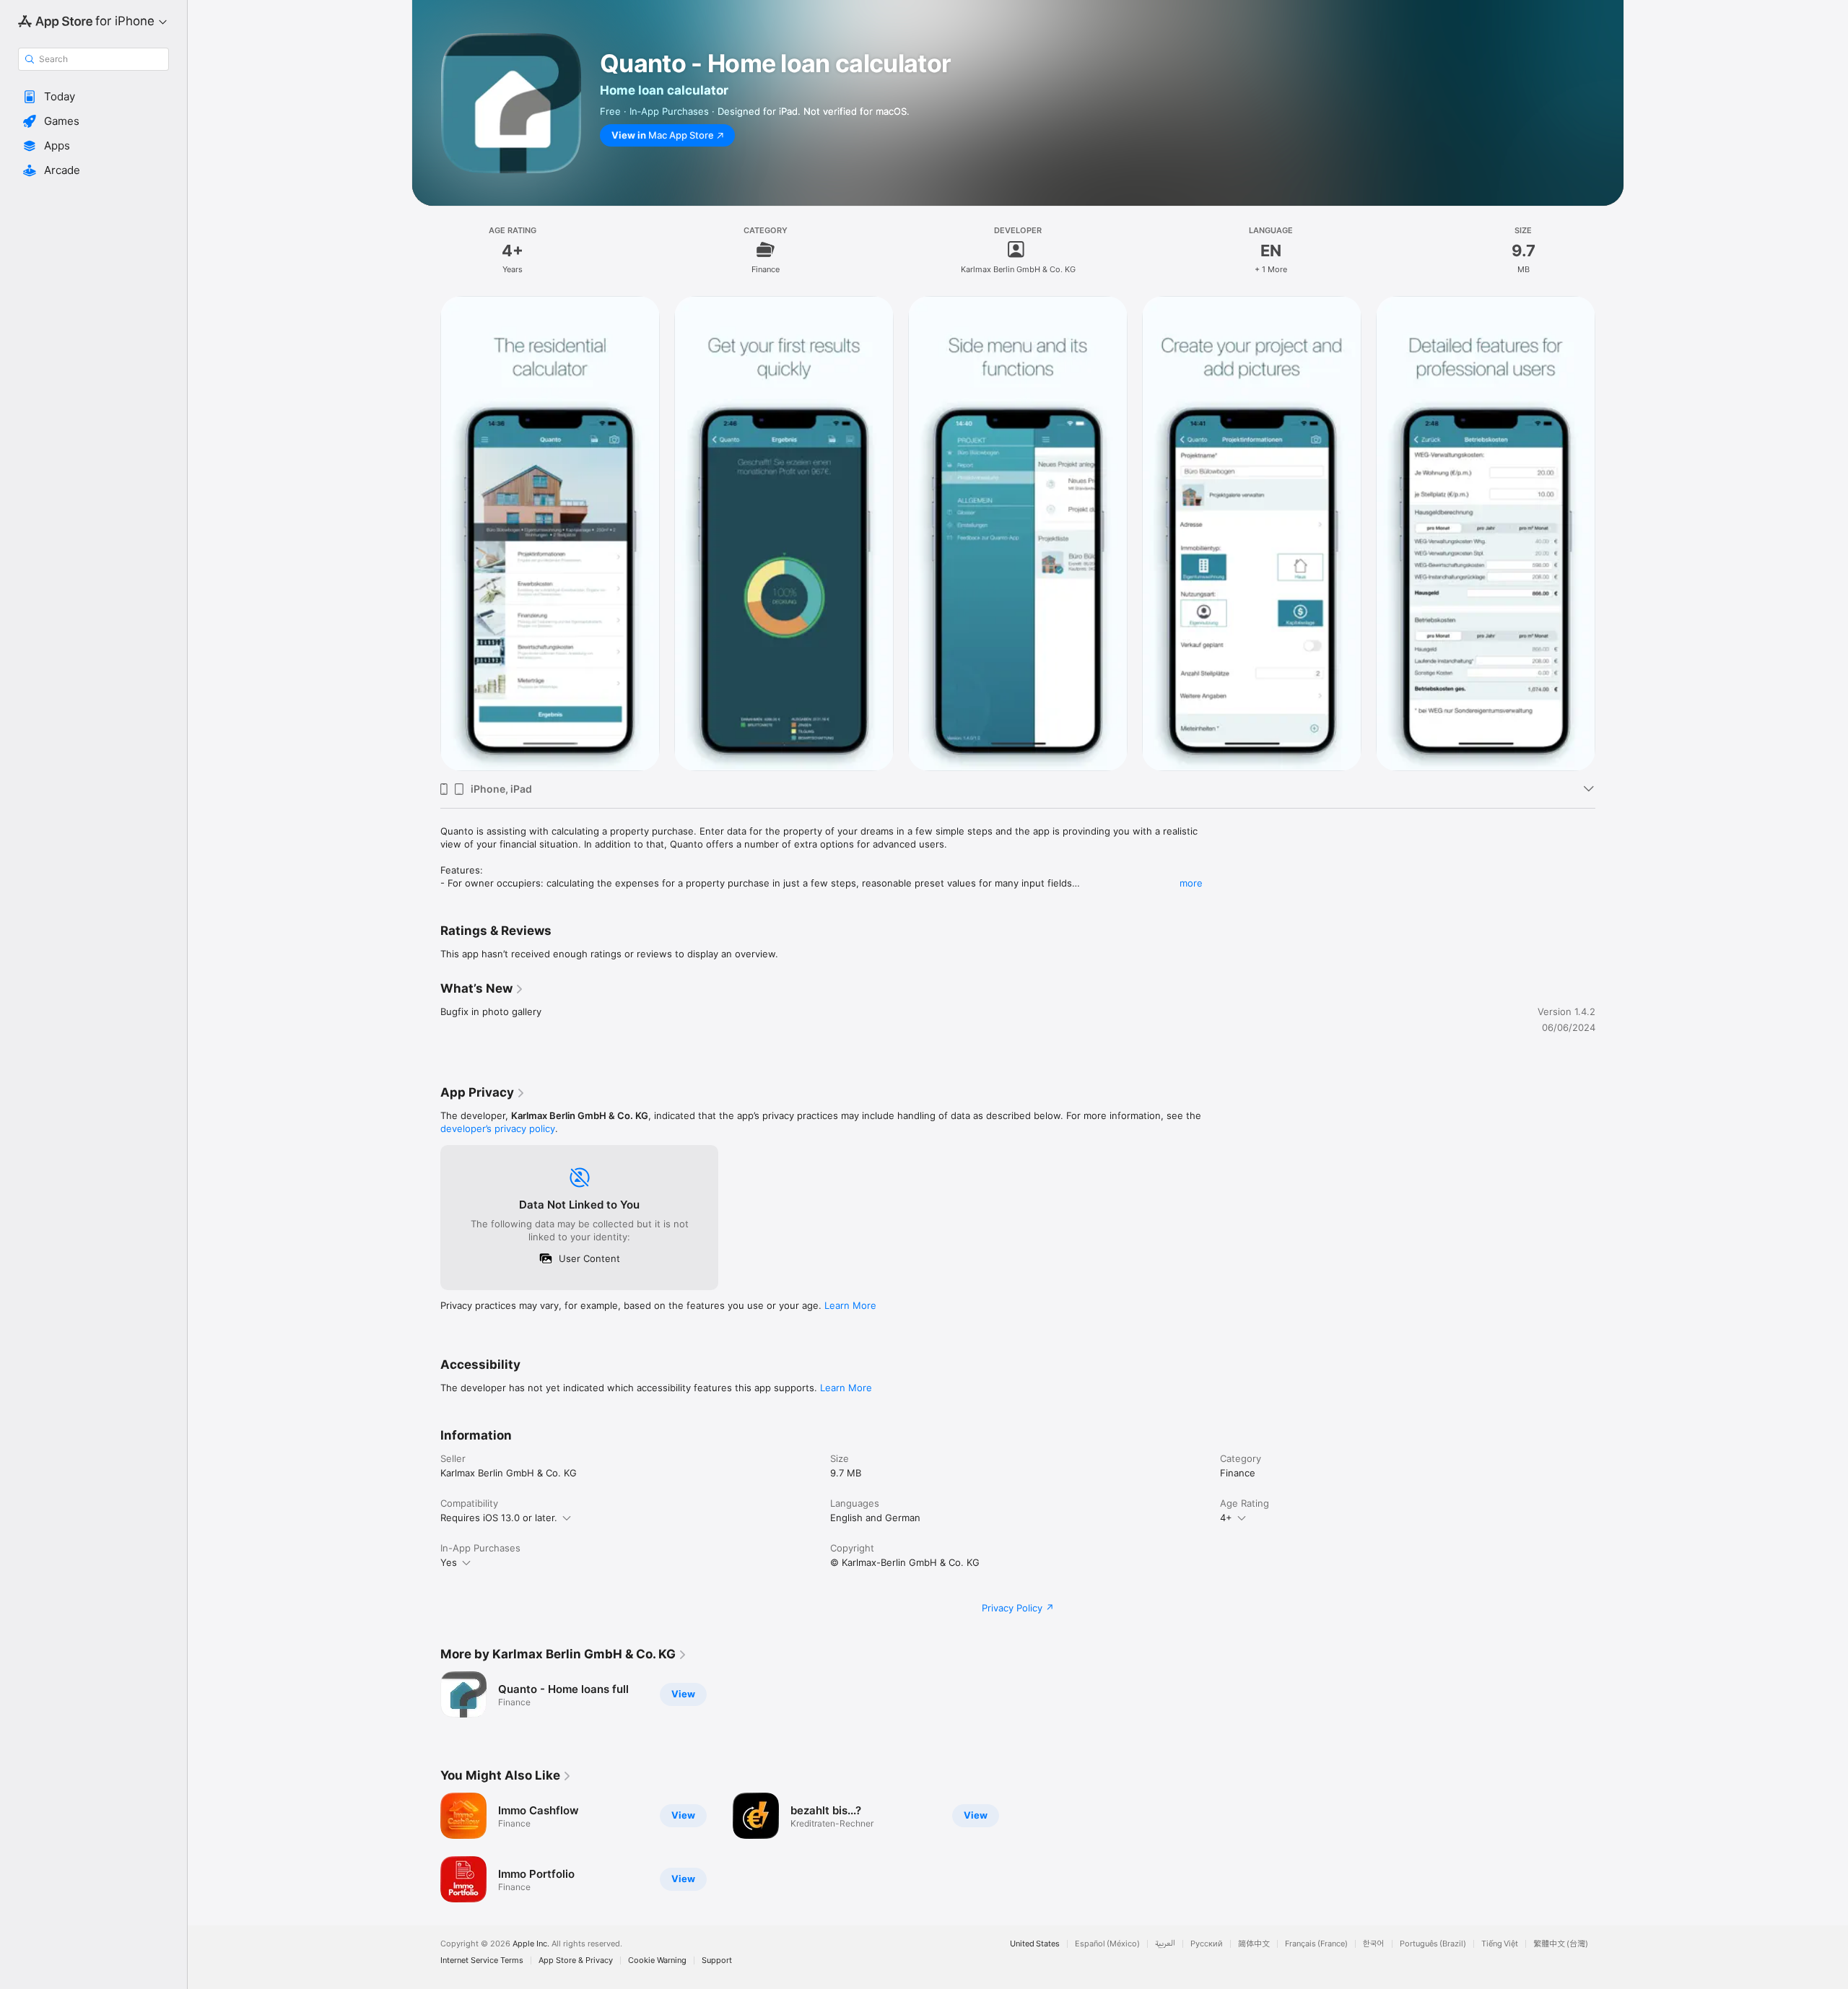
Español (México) (1107, 1944)
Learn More (850, 1305)
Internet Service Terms (482, 1960)
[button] (93, 97)
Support (717, 1960)
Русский (1207, 1944)
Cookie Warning (657, 1960)
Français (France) (1316, 1944)
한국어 (1374, 1944)
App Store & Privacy (576, 1960)
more (1191, 883)
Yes (449, 1562)
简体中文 (1254, 1944)
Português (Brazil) (1433, 1944)
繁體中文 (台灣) (1561, 1944)
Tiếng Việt (1500, 1944)
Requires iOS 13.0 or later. (499, 1518)
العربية (1165, 1944)
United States (1035, 1944)
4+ (1226, 1518)
